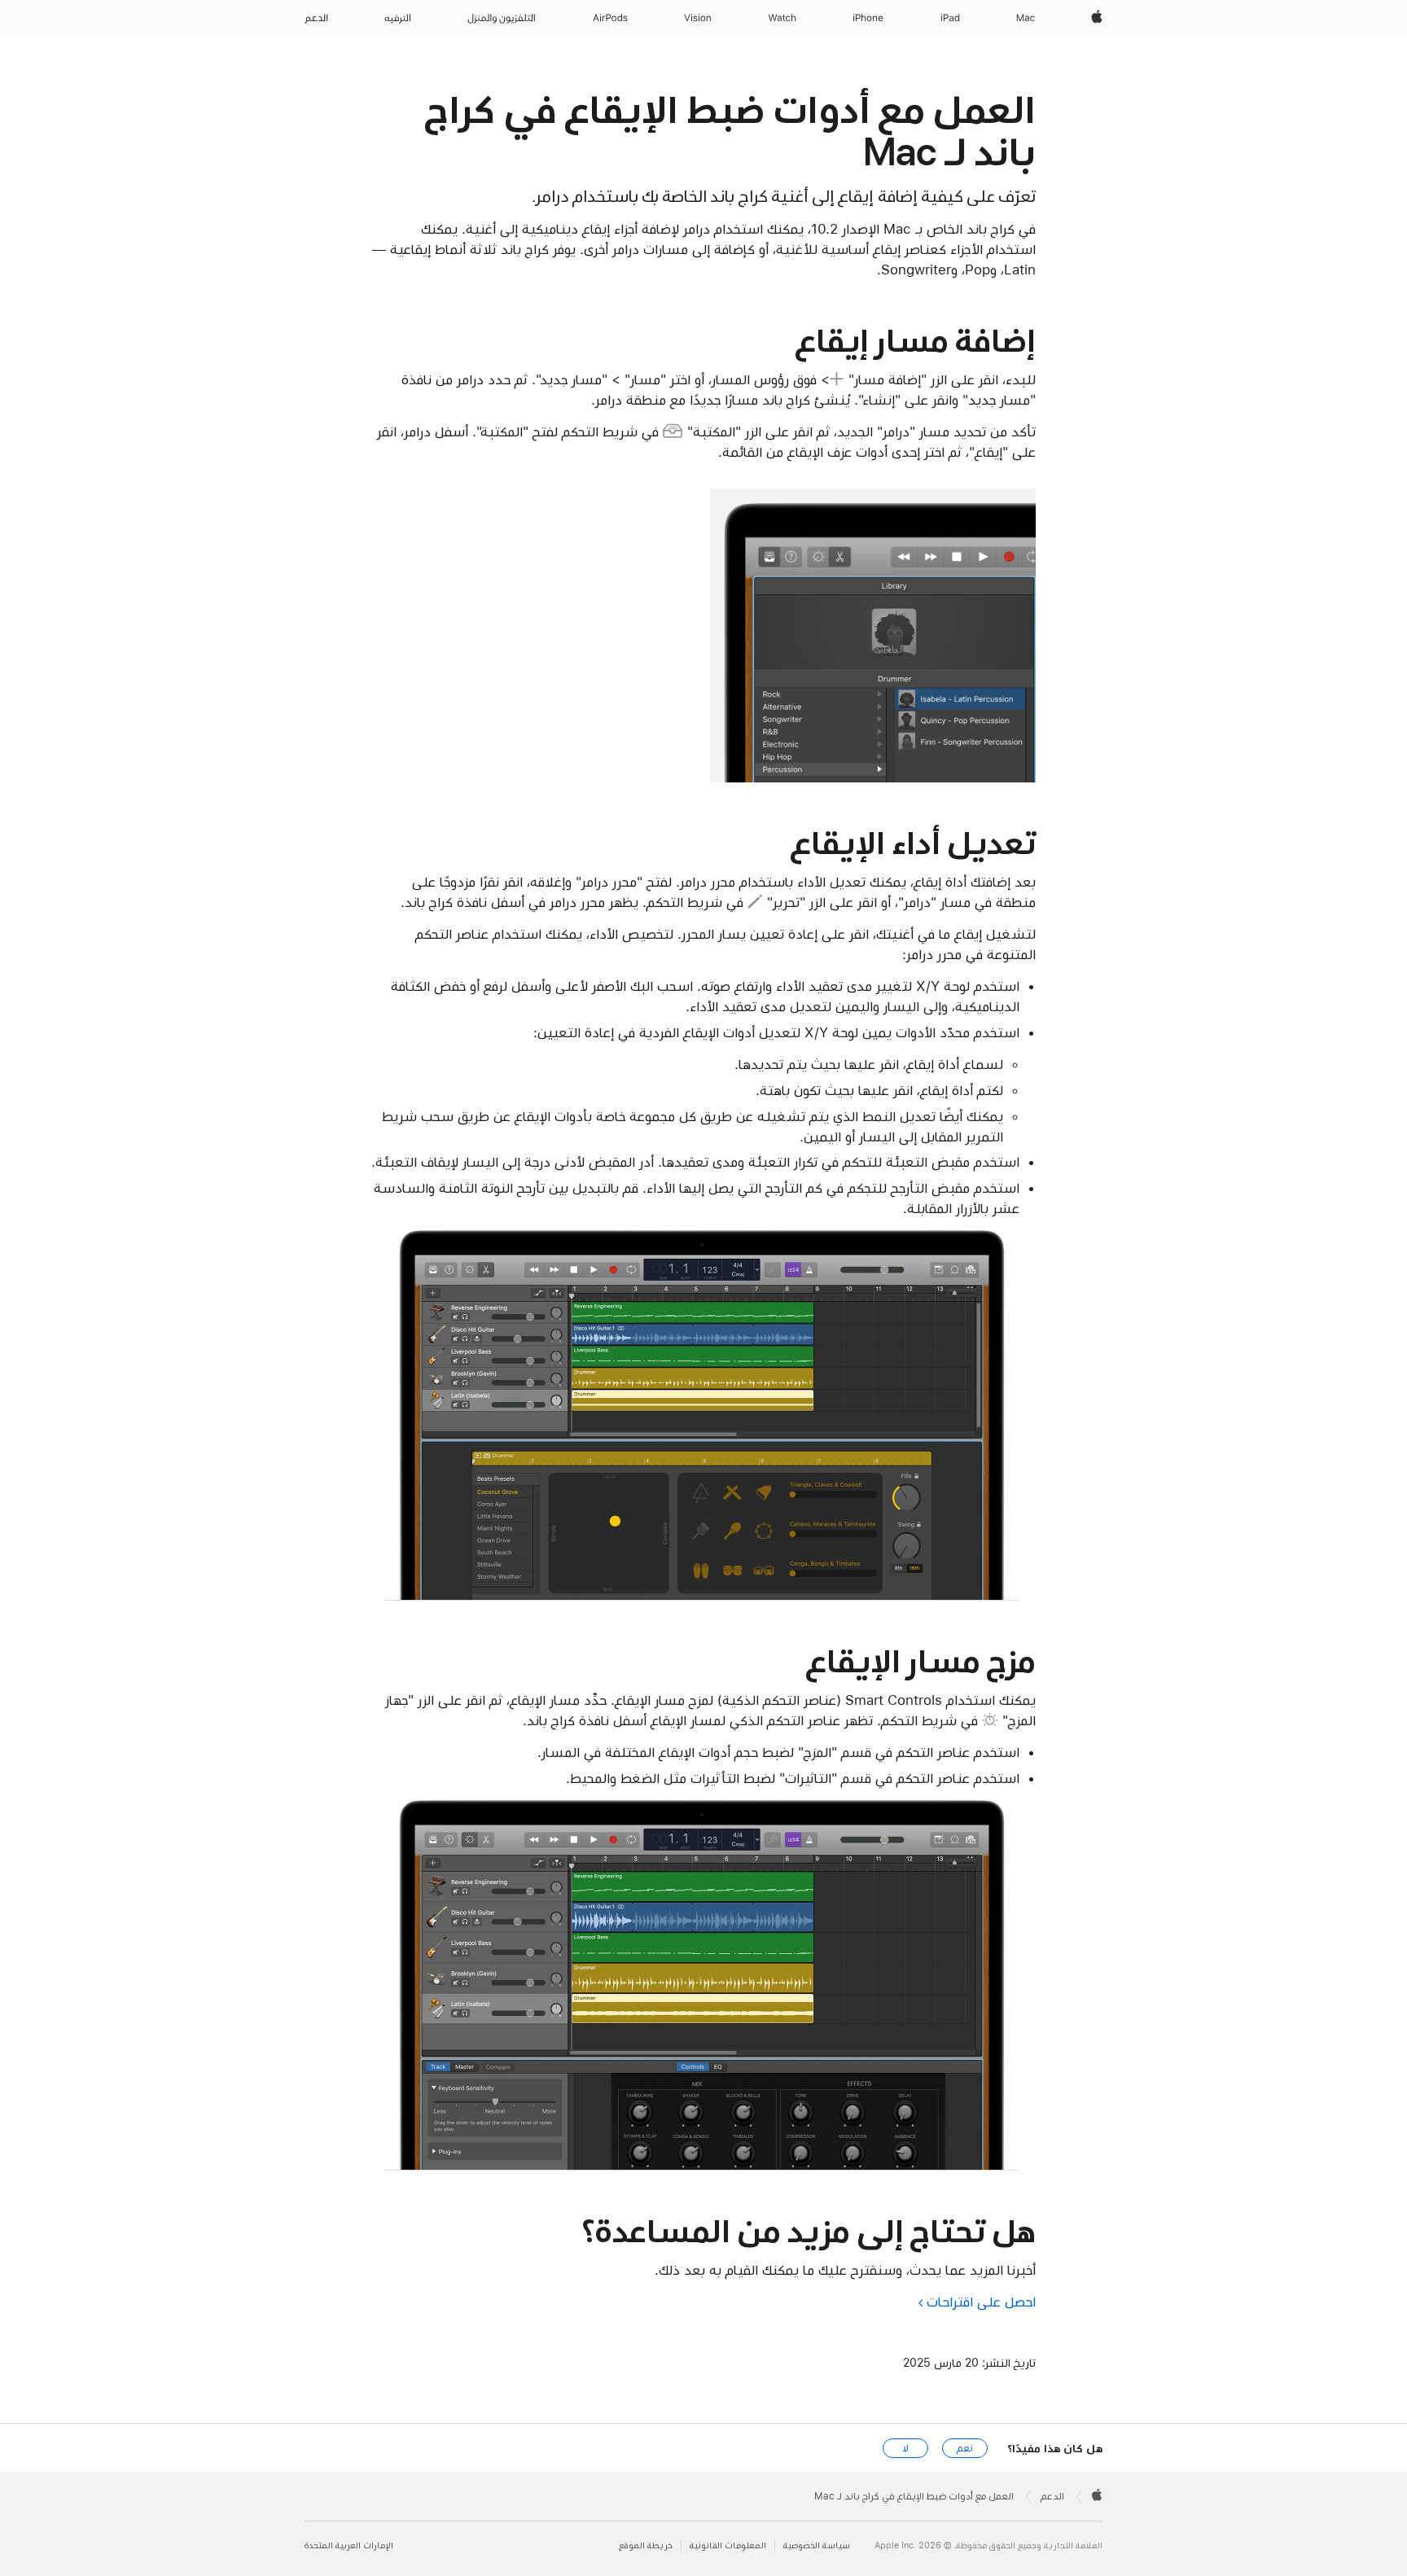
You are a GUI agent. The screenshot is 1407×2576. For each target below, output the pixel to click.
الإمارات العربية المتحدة (349, 2545)
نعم (965, 2448)
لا (906, 2448)
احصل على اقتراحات (981, 2302)
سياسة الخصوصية (817, 2545)
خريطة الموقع (646, 2545)
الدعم (1052, 2496)
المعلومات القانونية (728, 2545)
